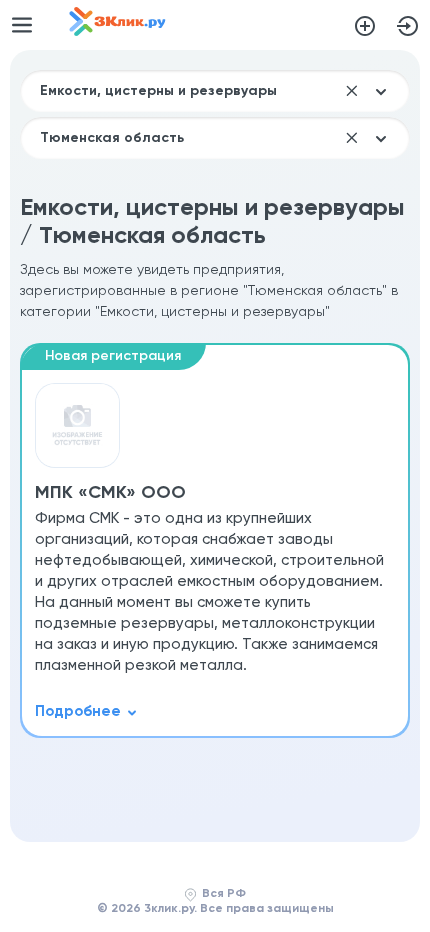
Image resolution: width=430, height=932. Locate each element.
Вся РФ (224, 894)
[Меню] (22, 25)
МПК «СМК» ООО (110, 493)
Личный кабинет (408, 26)
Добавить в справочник (365, 26)
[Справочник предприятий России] (117, 32)
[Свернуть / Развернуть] (86, 711)
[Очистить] (352, 91)
